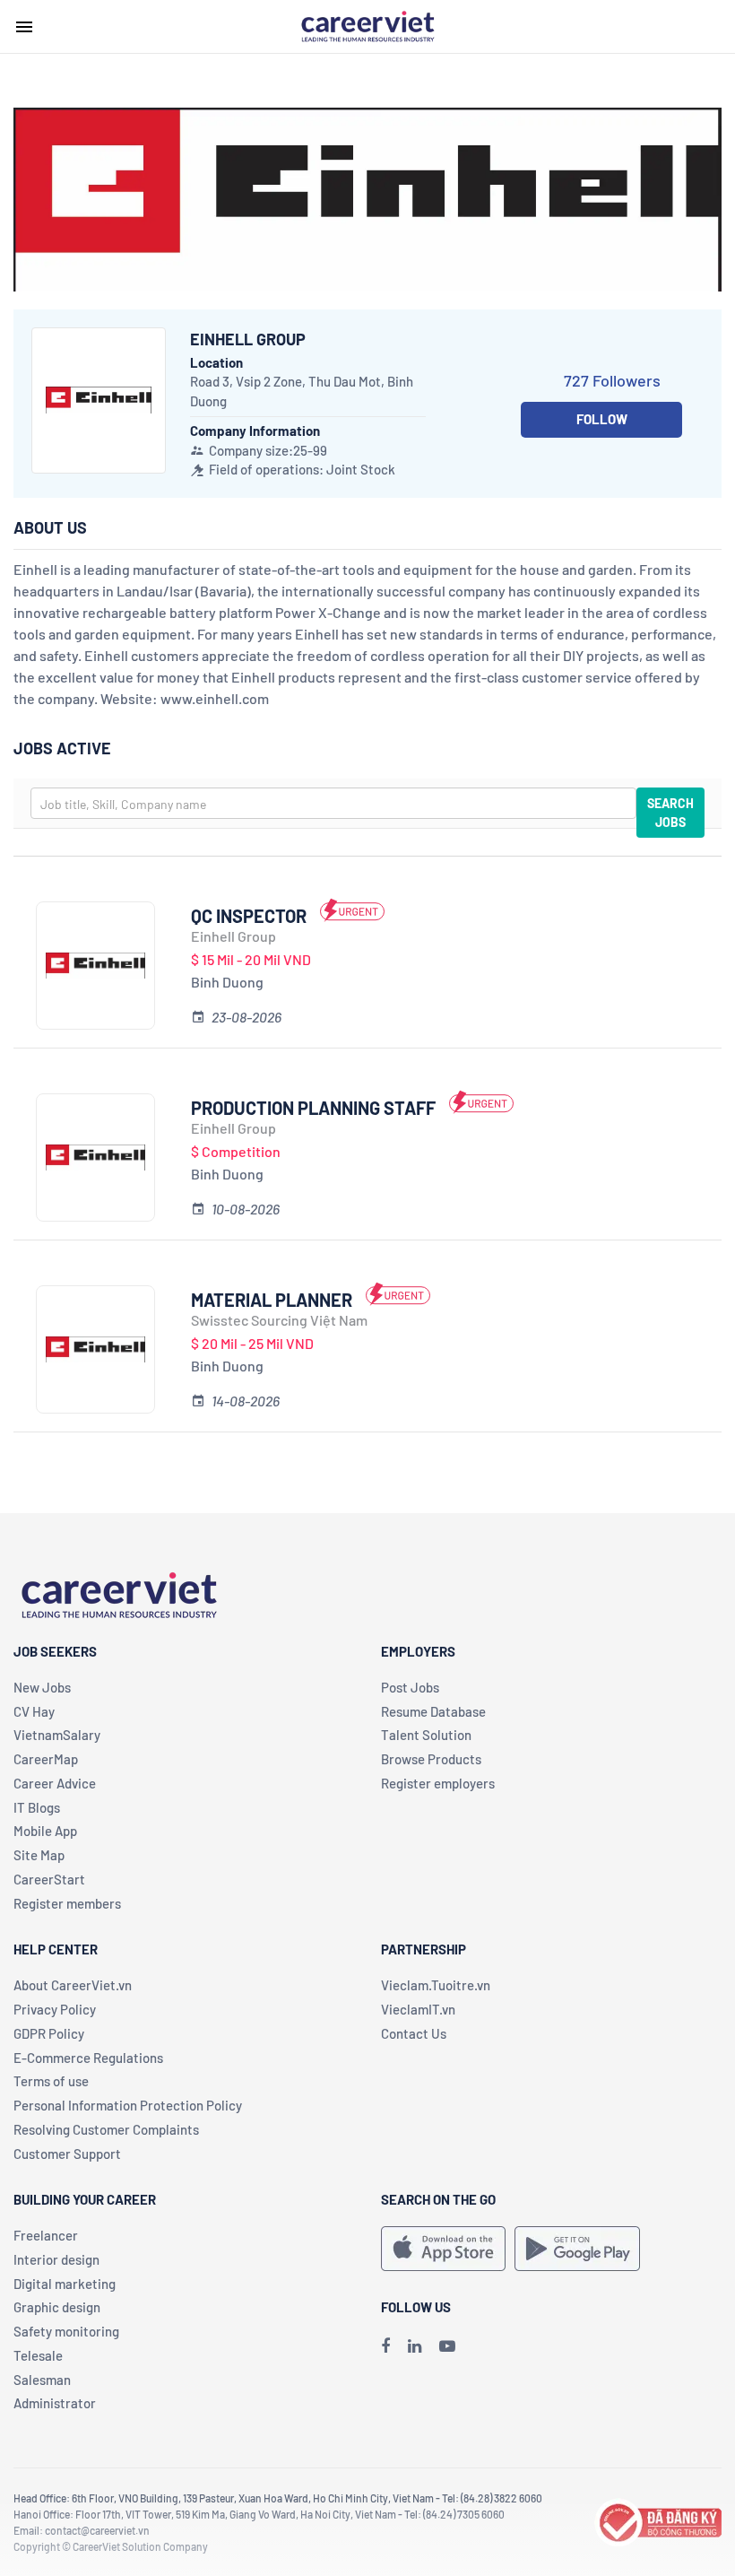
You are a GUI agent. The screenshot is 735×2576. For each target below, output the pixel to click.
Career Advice (55, 1783)
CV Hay (34, 1711)
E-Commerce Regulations (88, 2058)
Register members (67, 1903)
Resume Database (433, 1711)
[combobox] (333, 803)
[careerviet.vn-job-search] (443, 2249)
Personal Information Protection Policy (128, 2105)
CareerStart (49, 1879)
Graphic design (57, 2307)
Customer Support (67, 2154)
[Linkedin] (415, 2345)
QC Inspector (249, 916)
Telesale (38, 2355)
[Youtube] (447, 2345)
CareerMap (46, 1759)
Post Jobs (410, 1687)
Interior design (56, 2259)
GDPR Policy (49, 2033)
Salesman (42, 2380)
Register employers (438, 1783)
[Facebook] (385, 2345)
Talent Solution (426, 1735)
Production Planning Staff (313, 1108)
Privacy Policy (55, 2009)
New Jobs (42, 1687)
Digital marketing (65, 2284)
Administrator (55, 2403)
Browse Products (431, 1759)
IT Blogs (37, 1807)
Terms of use (51, 2081)
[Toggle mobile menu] (24, 27)
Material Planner (272, 1300)
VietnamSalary (57, 1735)
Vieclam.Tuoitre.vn (436, 1985)
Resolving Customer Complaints (106, 2129)
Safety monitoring (66, 2331)
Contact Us (414, 2033)
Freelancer (46, 2235)
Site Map (39, 1855)
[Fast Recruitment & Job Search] (367, 25)
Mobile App (45, 1831)
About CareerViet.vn (73, 1985)
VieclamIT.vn (418, 2009)
